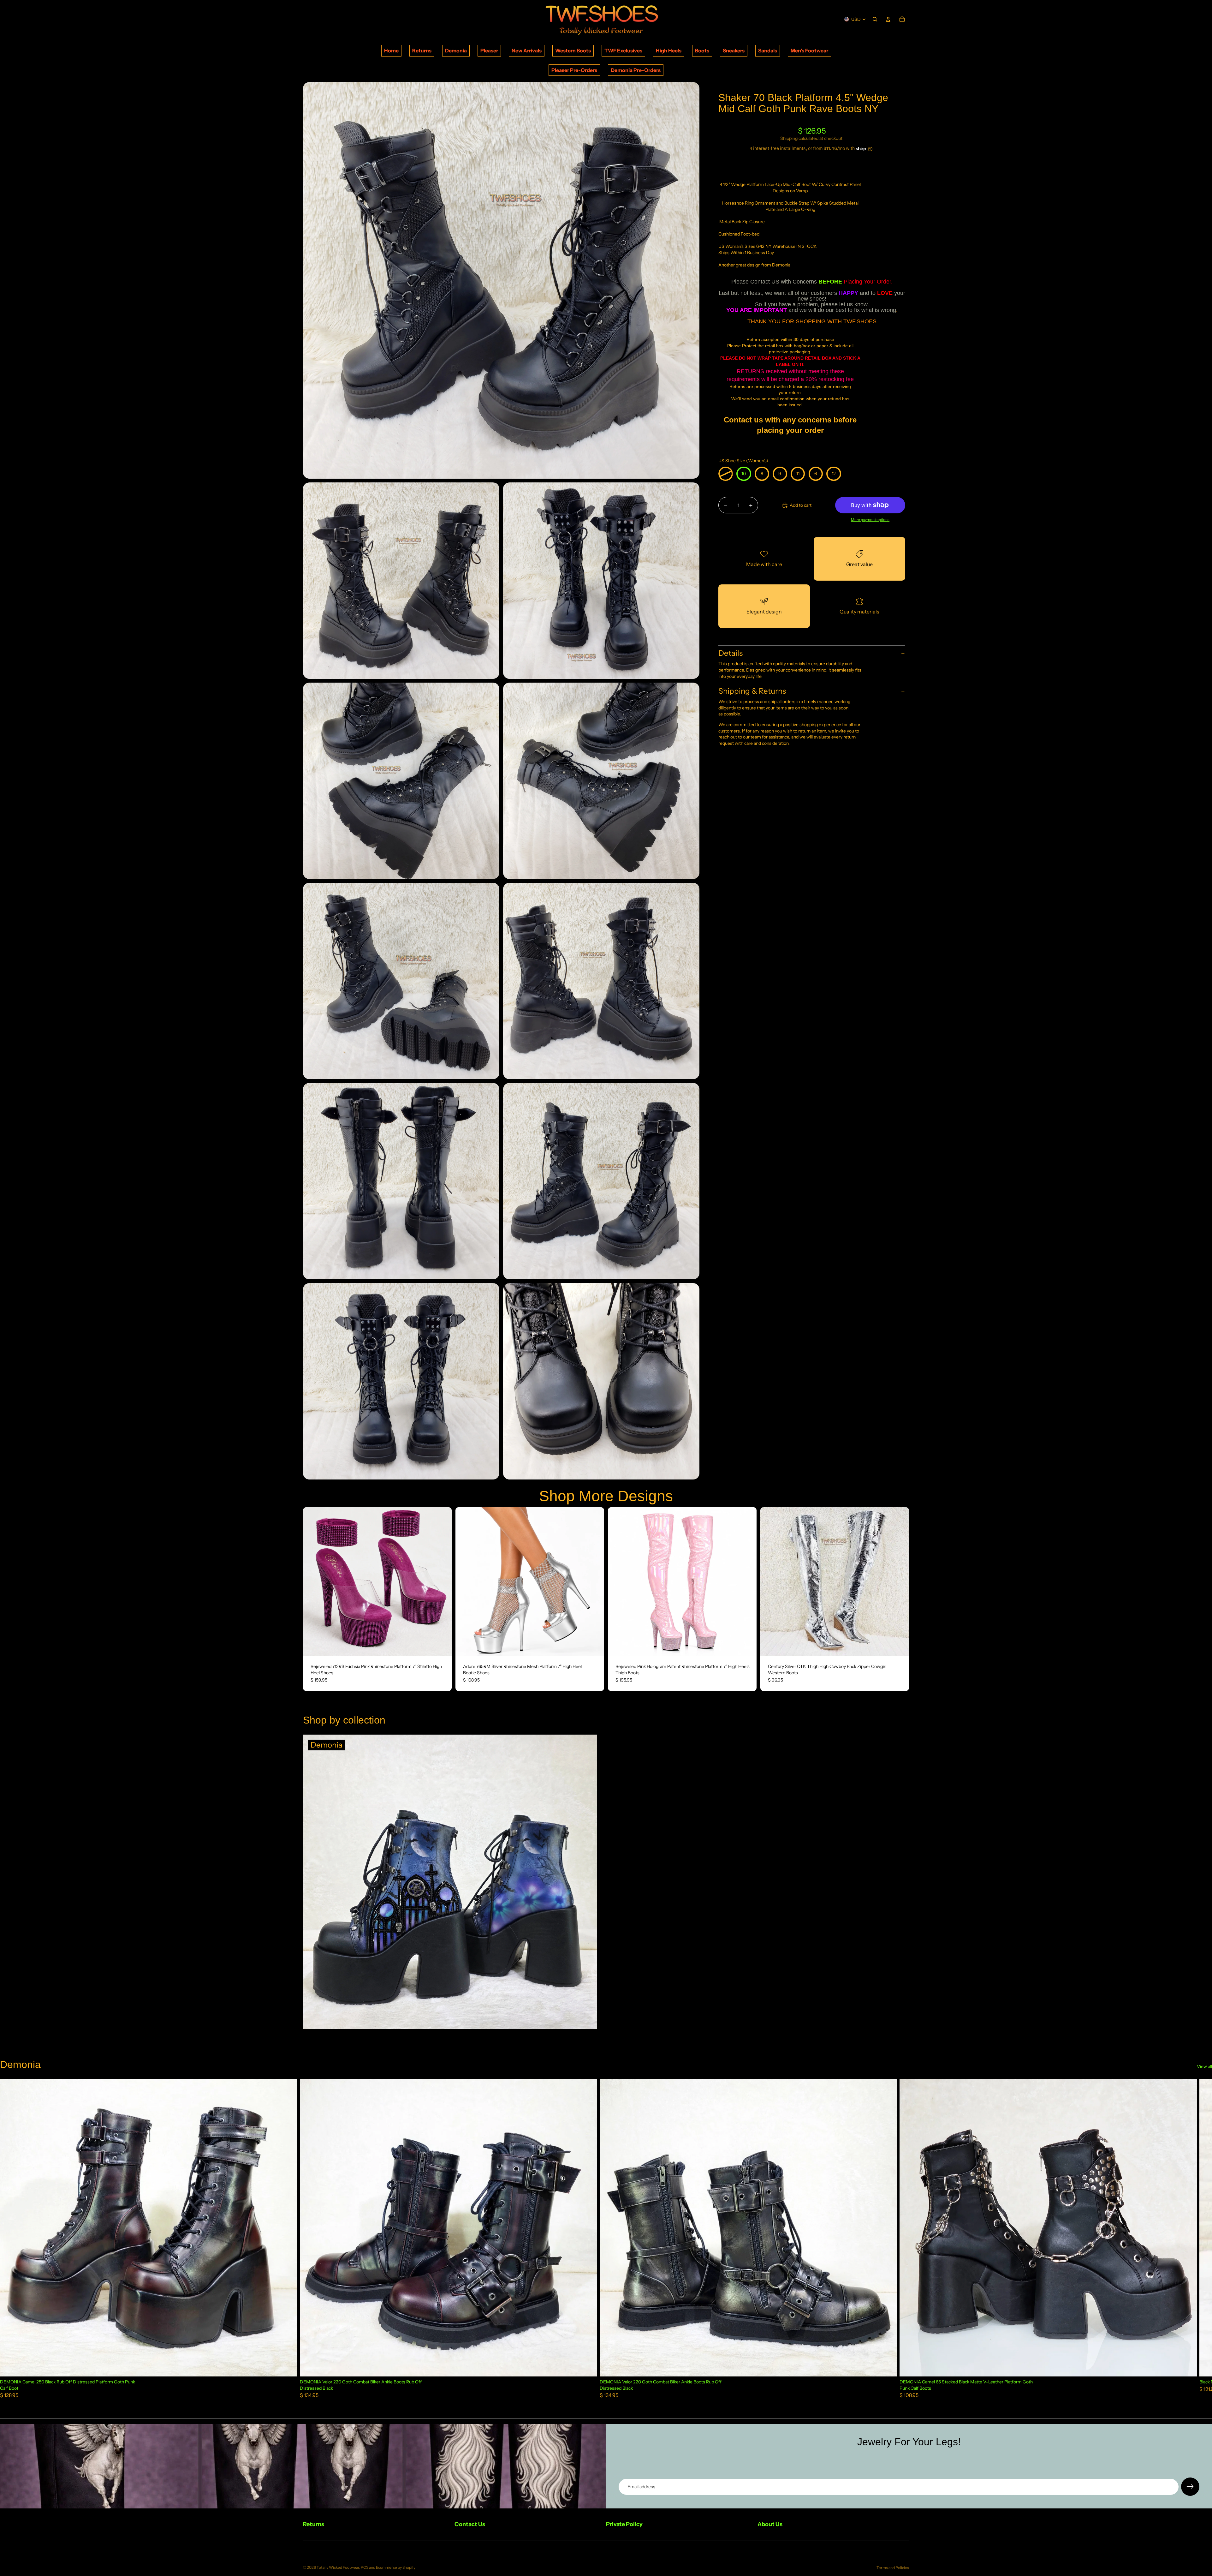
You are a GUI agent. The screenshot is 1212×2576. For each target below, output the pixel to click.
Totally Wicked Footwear (338, 2567)
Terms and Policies (893, 2568)
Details (731, 653)
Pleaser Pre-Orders (574, 70)
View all (1204, 2066)
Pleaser (489, 51)
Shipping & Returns (752, 691)
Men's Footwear (809, 51)
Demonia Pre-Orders (636, 70)
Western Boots (573, 51)
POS (365, 2567)
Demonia (456, 51)
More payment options (870, 520)
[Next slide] (442, 1581)
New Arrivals (527, 51)
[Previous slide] (312, 1581)
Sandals (768, 51)
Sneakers (734, 51)
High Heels (669, 51)
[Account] (888, 19)
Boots (702, 51)
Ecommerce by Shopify (396, 2567)
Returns (422, 51)
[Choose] (442, 1646)
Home (391, 51)
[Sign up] (1190, 2487)
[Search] (875, 19)
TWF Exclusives (623, 51)
